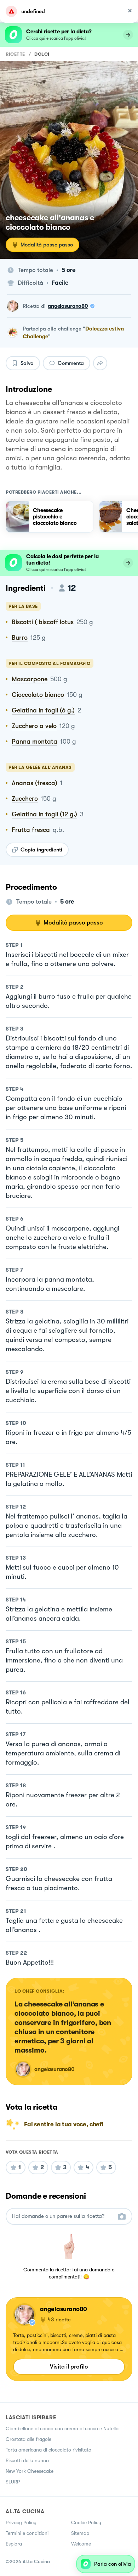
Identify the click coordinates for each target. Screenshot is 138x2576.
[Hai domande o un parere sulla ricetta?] (63, 2216)
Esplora (14, 2544)
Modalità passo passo (47, 245)
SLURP (13, 2482)
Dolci (42, 54)
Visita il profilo (69, 2367)
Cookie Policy (86, 2522)
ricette (15, 54)
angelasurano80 (68, 306)
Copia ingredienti (41, 850)
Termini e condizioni (27, 2533)
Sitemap (80, 2533)
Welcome (81, 2544)
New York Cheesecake (30, 2471)
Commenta (71, 363)
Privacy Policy (21, 2522)
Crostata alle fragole (28, 2439)
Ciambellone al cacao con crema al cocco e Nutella (62, 2428)
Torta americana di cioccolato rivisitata (48, 2450)
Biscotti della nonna (27, 2460)
